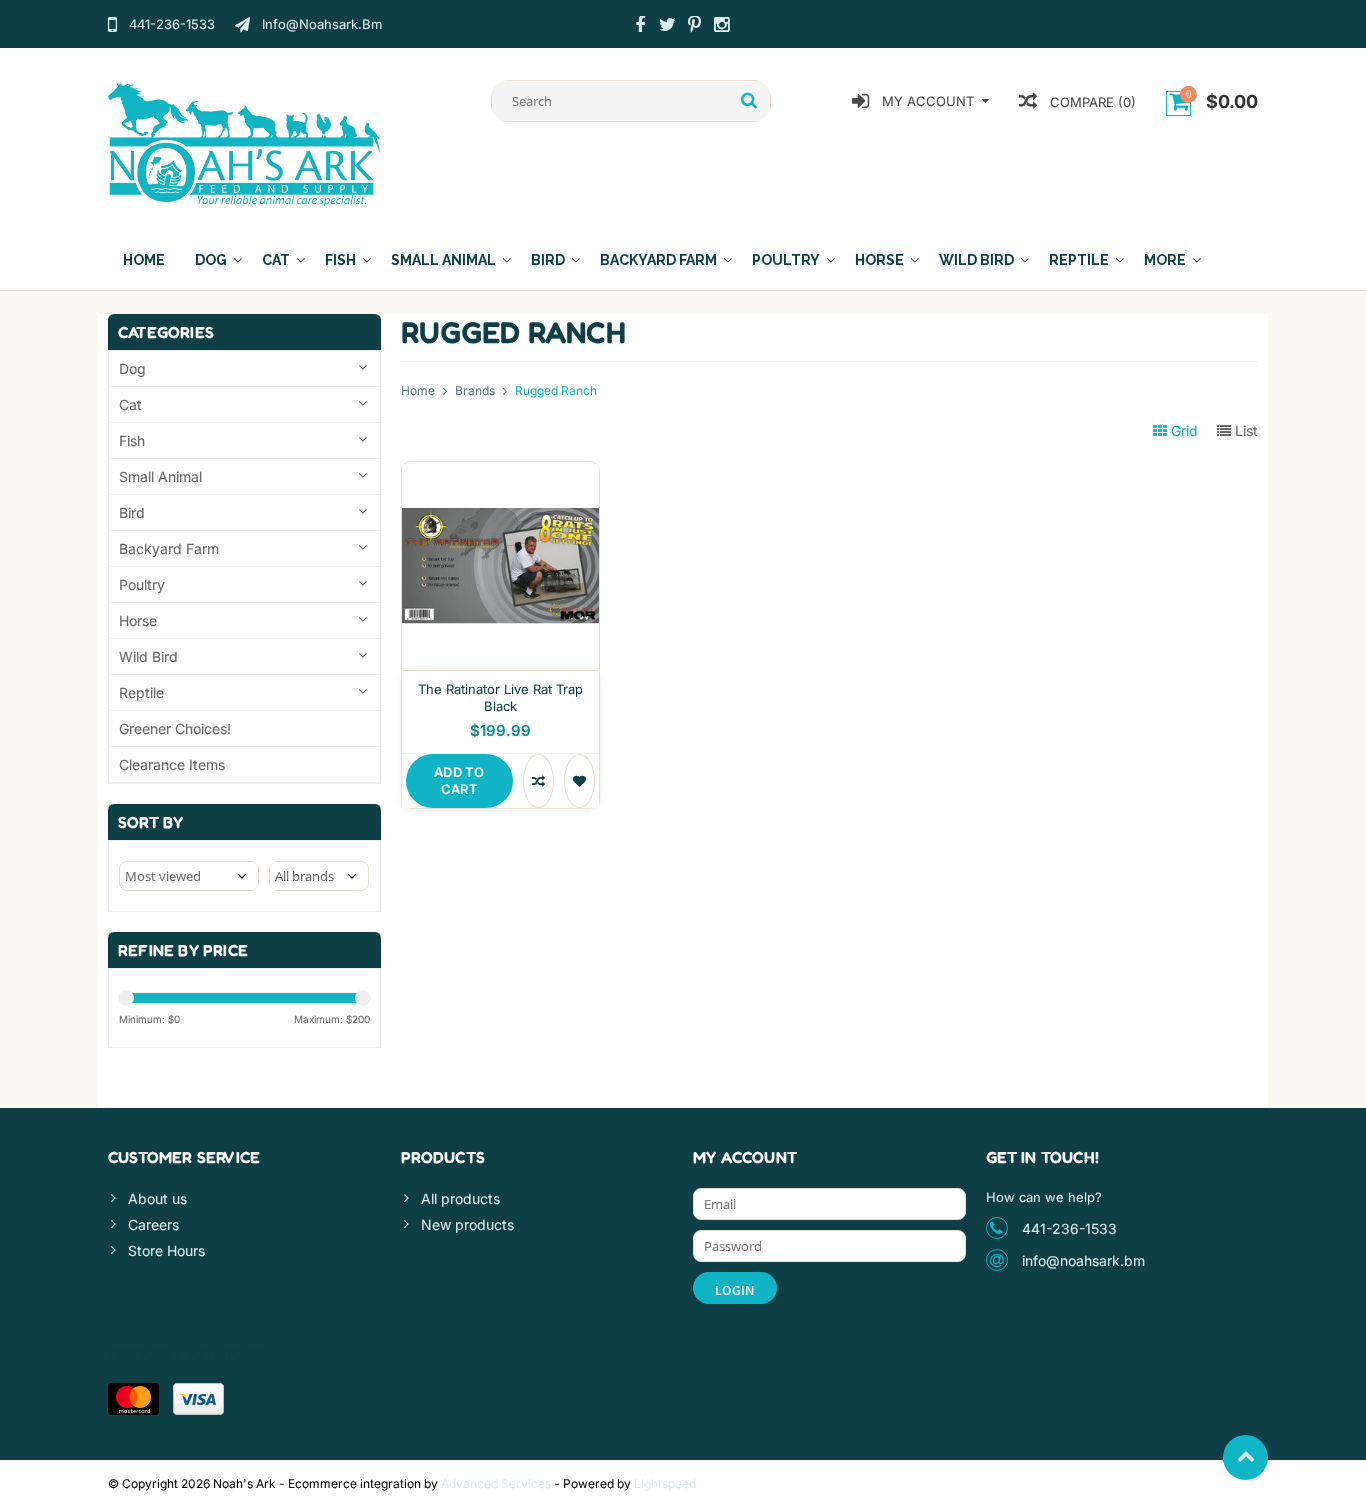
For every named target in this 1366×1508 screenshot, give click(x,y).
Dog (211, 260)
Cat (276, 260)
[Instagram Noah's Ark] (721, 27)
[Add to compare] (538, 781)
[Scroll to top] (1245, 1457)
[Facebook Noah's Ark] (640, 27)
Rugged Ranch (556, 390)
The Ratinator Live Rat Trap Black (500, 697)
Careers (153, 1224)
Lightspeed (665, 1483)
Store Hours (166, 1250)
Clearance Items (172, 764)
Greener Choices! (175, 728)
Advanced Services (496, 1483)
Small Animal (443, 260)
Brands (475, 390)
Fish (340, 260)
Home (144, 260)
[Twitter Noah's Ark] (667, 27)
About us (157, 1198)
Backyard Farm (658, 260)
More (1165, 260)
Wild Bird (976, 260)
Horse (879, 260)
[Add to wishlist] (579, 781)
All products (460, 1198)
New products (467, 1224)
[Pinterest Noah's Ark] (694, 27)
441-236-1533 (1069, 1228)
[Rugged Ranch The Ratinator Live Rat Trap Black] (500, 472)
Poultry (786, 260)
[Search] (749, 101)
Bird (548, 260)
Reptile (1079, 260)
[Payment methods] (133, 1399)
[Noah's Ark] (244, 142)
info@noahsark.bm (1083, 1260)
